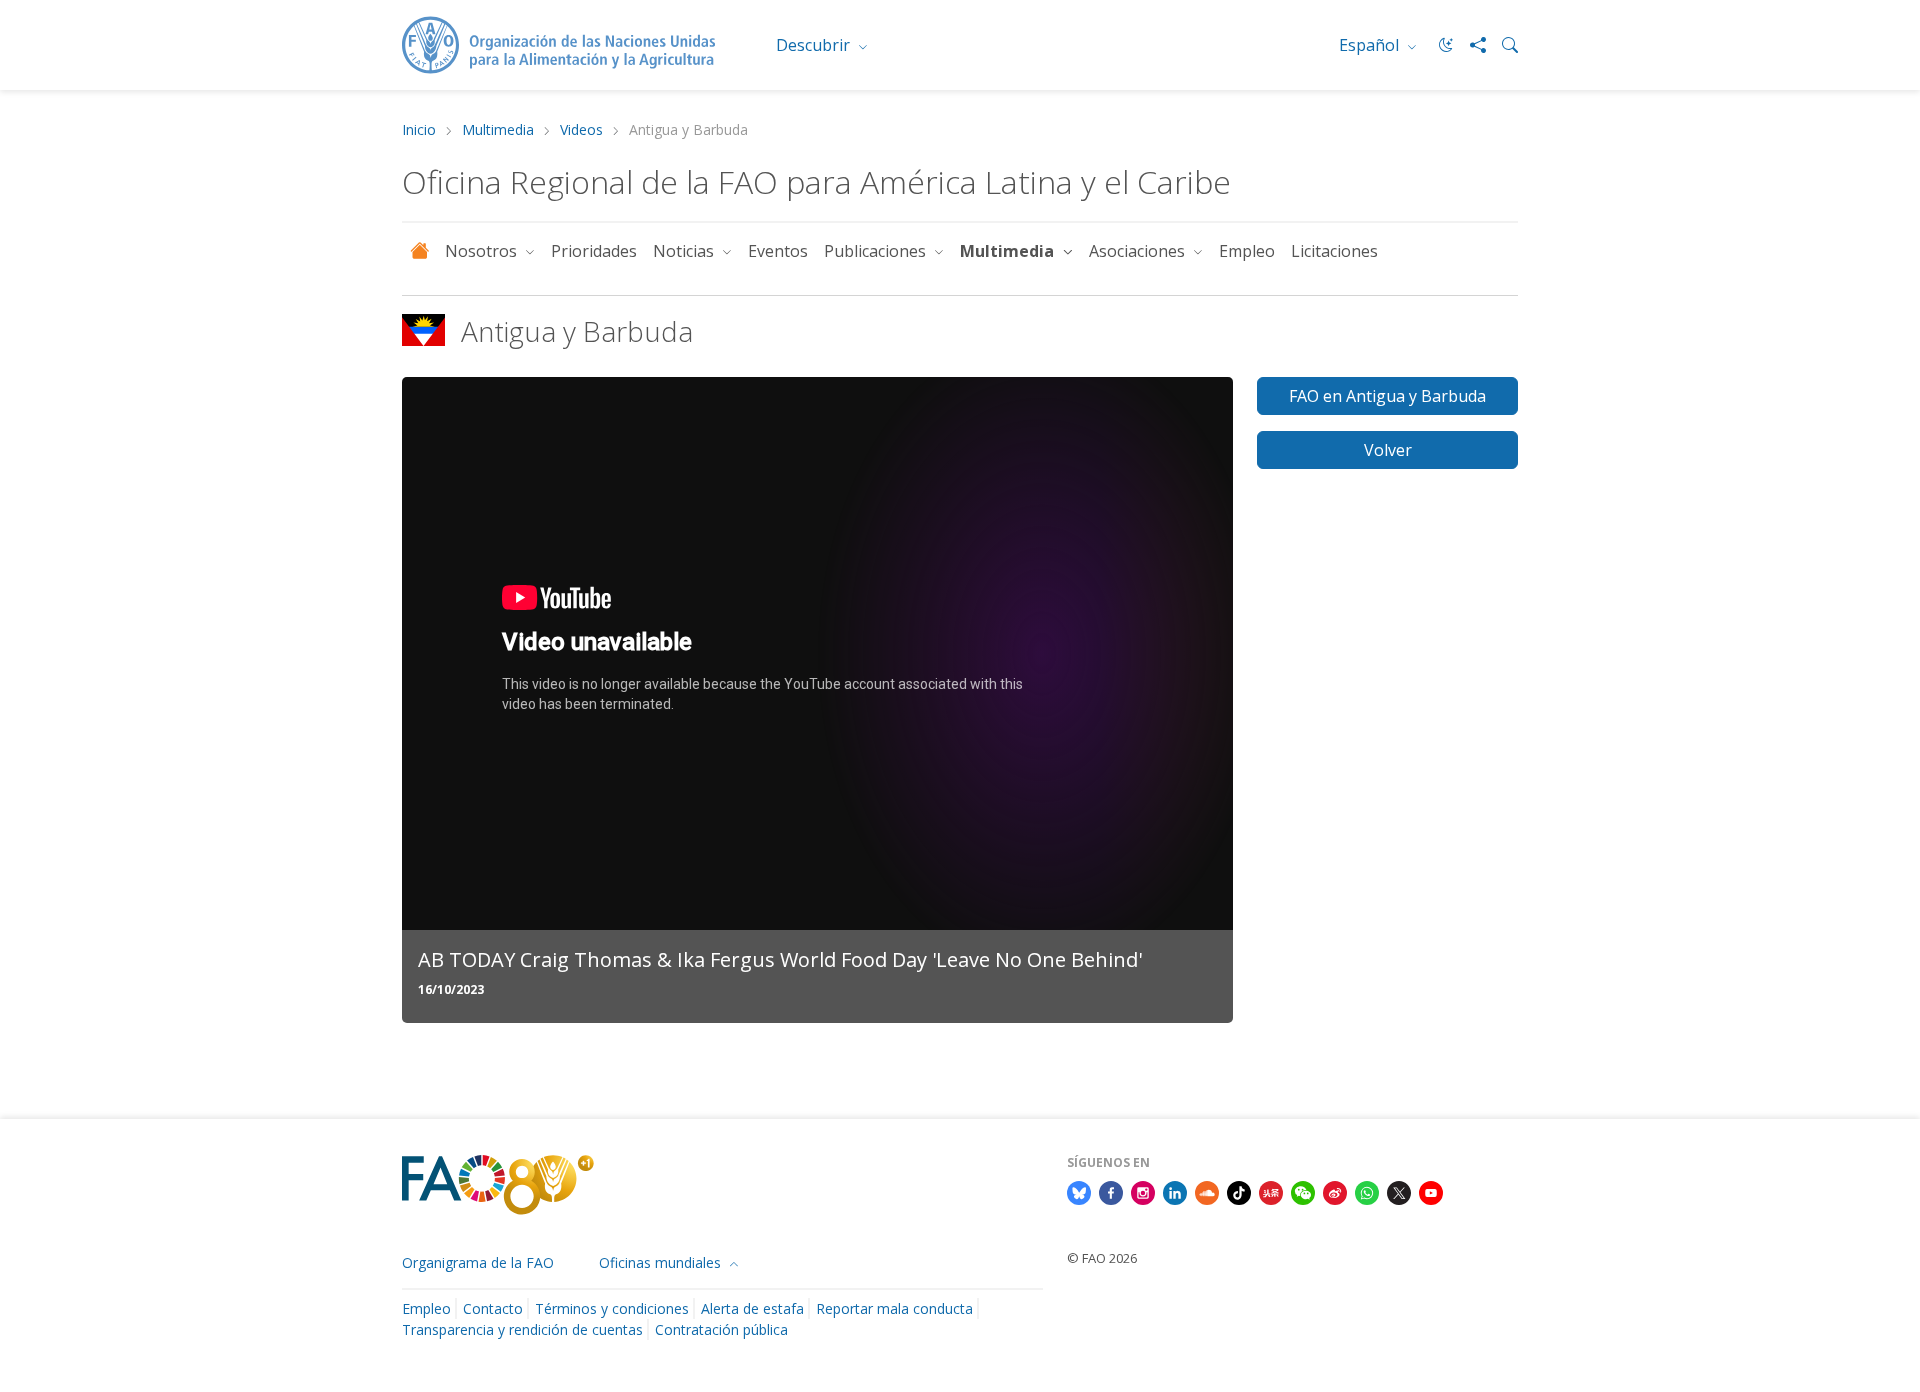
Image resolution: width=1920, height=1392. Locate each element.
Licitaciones (1334, 251)
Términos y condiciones (612, 1308)
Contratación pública (721, 1329)
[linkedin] (1175, 1192)
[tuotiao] (1271, 1192)
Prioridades (594, 251)
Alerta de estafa (752, 1308)
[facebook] (1111, 1192)
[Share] (1470, 45)
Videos (581, 130)
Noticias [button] (685, 251)
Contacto (493, 1308)
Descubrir (815, 45)
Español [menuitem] (1371, 45)
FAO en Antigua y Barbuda (1387, 396)
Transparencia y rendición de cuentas (522, 1329)
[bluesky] (1079, 1192)
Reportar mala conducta (894, 1308)
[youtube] (1431, 1192)
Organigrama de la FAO (478, 1262)
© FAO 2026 (1102, 1258)
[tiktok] (1239, 1192)
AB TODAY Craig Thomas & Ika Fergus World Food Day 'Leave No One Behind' (780, 959)
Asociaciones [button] (1139, 251)
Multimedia (498, 130)
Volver (1388, 450)
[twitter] (1399, 1192)
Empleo (1247, 251)
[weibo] (1335, 1192)
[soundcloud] (1207, 1192)
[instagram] (1143, 1192)
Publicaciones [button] (877, 251)
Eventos (778, 251)
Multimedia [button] (1009, 251)
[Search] (1502, 45)
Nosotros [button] (483, 251)
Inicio (419, 130)
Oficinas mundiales (662, 1262)
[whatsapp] (1367, 1192)
